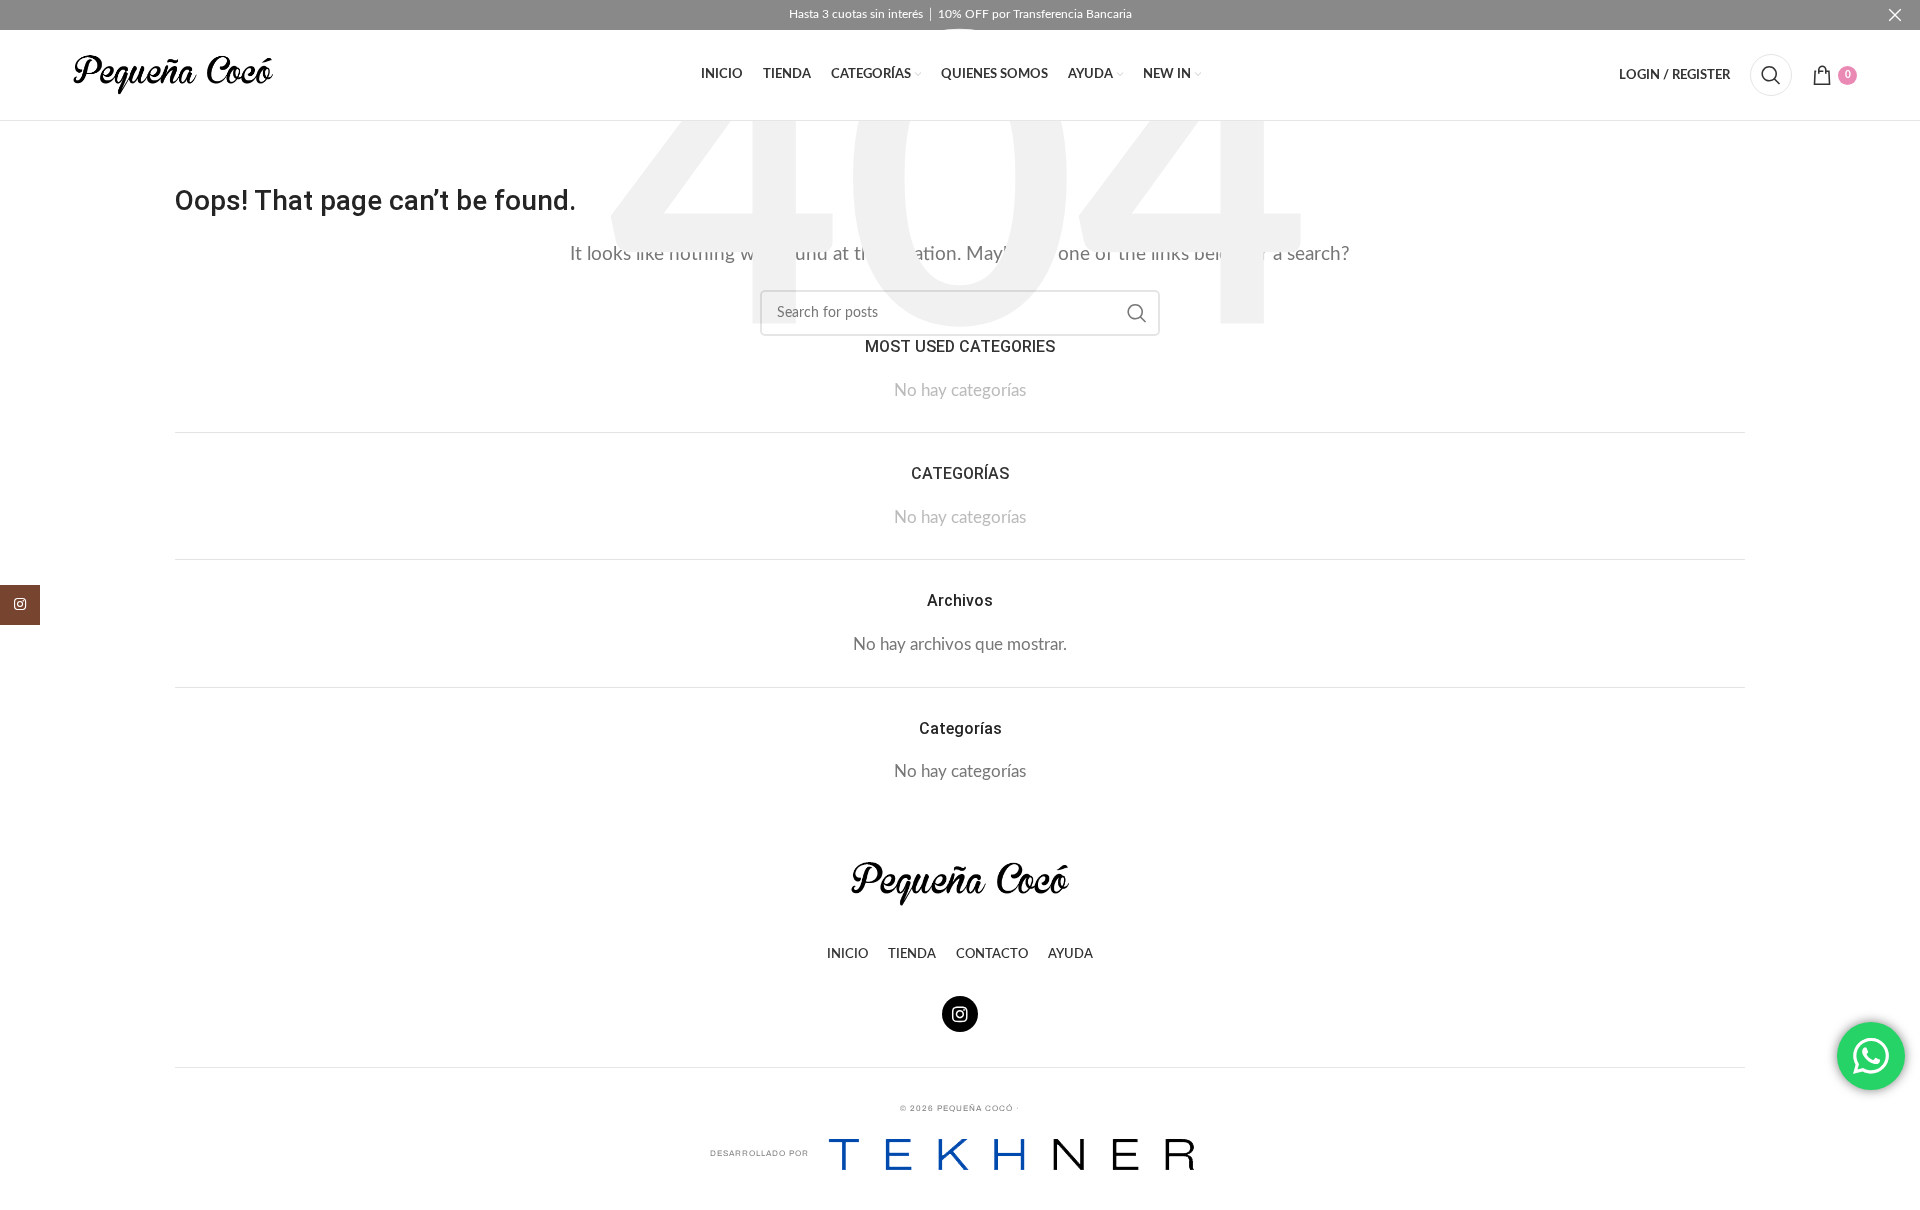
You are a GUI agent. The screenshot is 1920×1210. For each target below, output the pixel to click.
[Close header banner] (1895, 15)
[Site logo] (173, 73)
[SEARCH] (1137, 313)
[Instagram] (960, 1014)
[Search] (1771, 75)
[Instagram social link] (20, 605)
